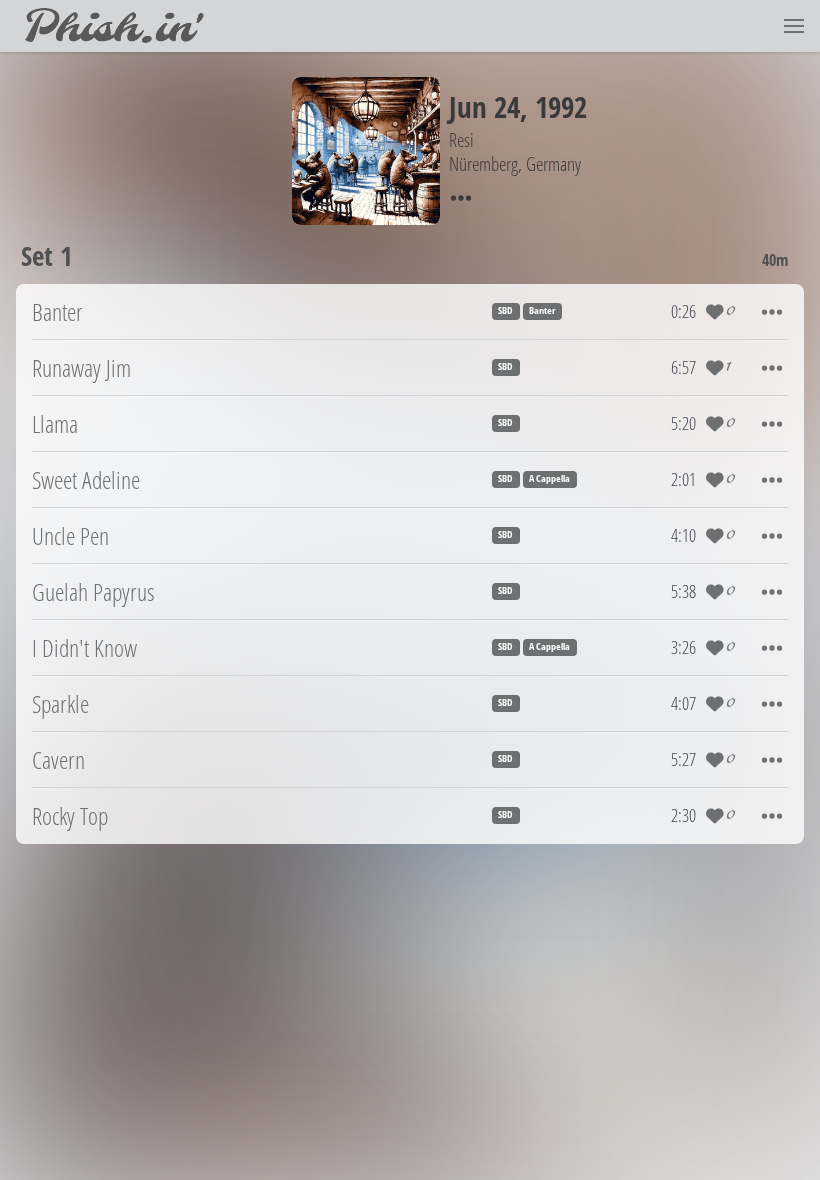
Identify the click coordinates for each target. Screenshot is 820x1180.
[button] (794, 26)
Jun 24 (484, 106)
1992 (561, 106)
